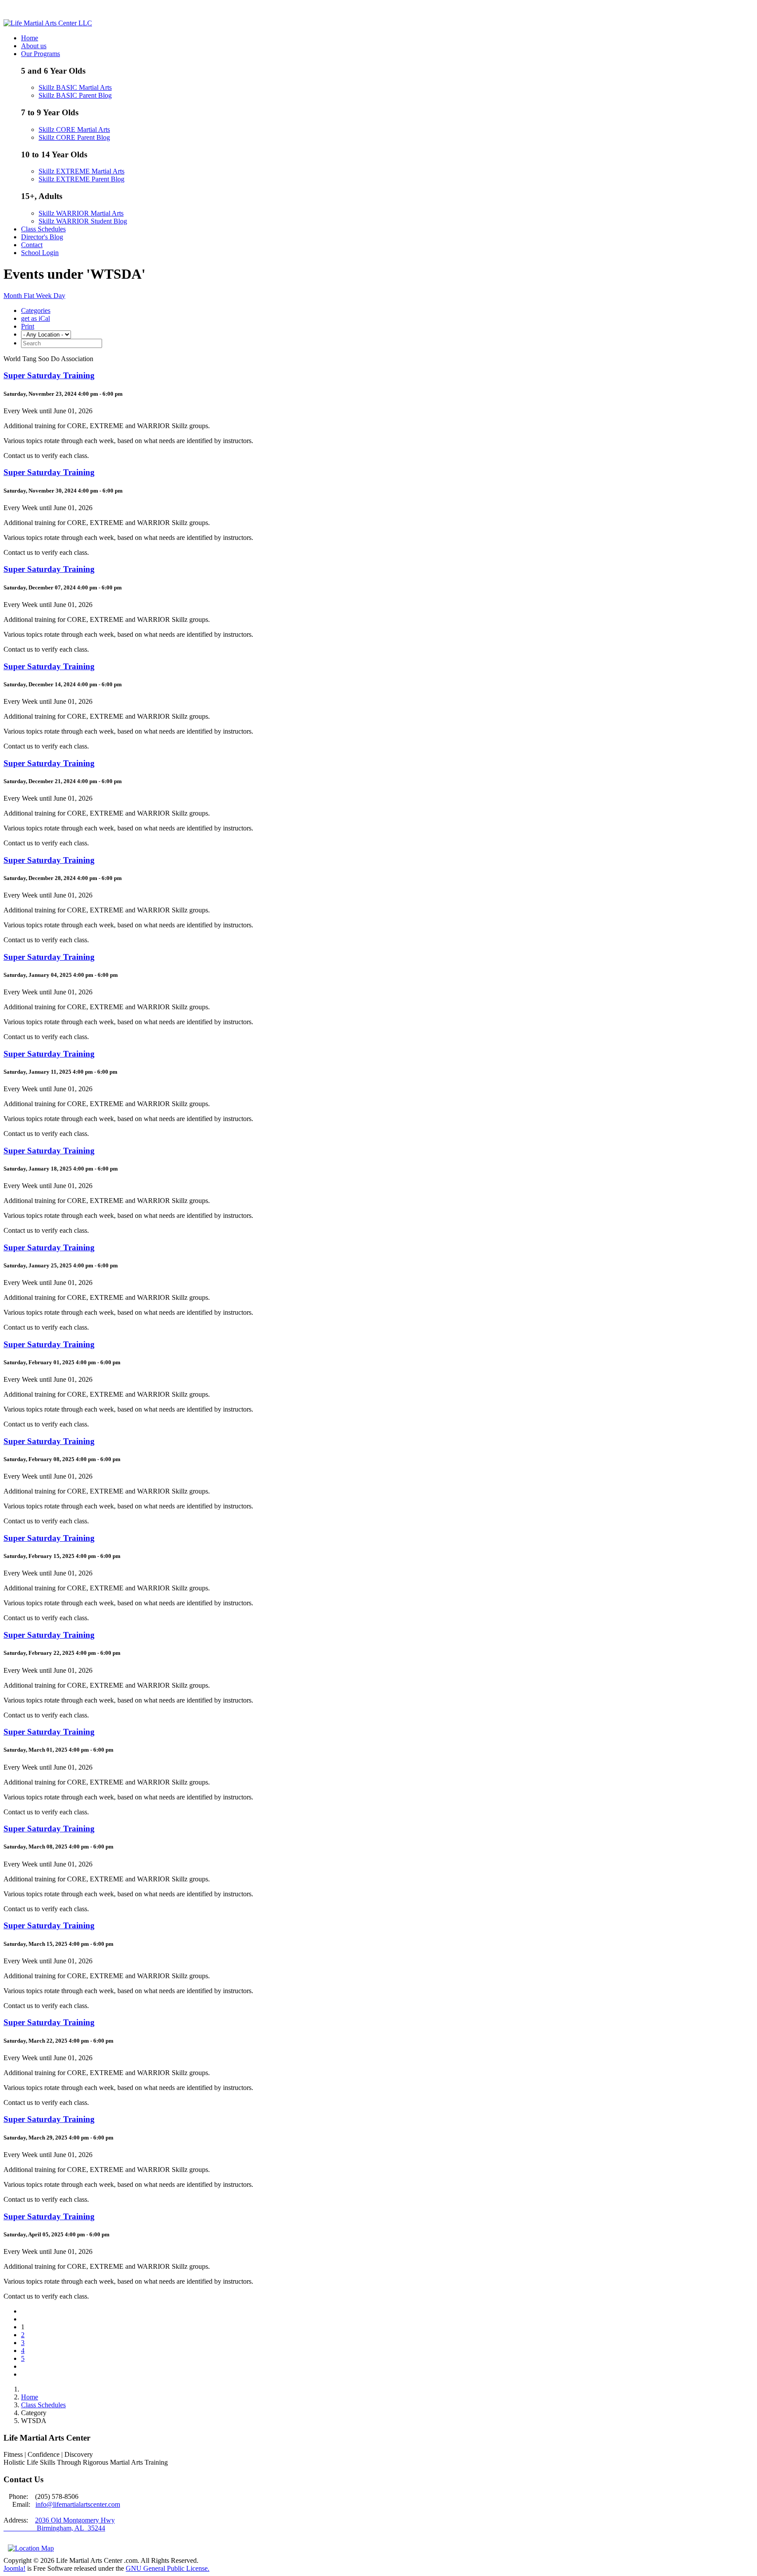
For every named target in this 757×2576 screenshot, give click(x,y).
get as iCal (35, 318)
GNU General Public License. (168, 2568)
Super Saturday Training (49, 375)
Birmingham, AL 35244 (54, 2528)
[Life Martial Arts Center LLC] (48, 23)
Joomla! (14, 2568)
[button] (41, 54)
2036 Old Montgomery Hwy (75, 2520)
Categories (36, 310)
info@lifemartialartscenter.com (78, 2504)
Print (28, 326)
